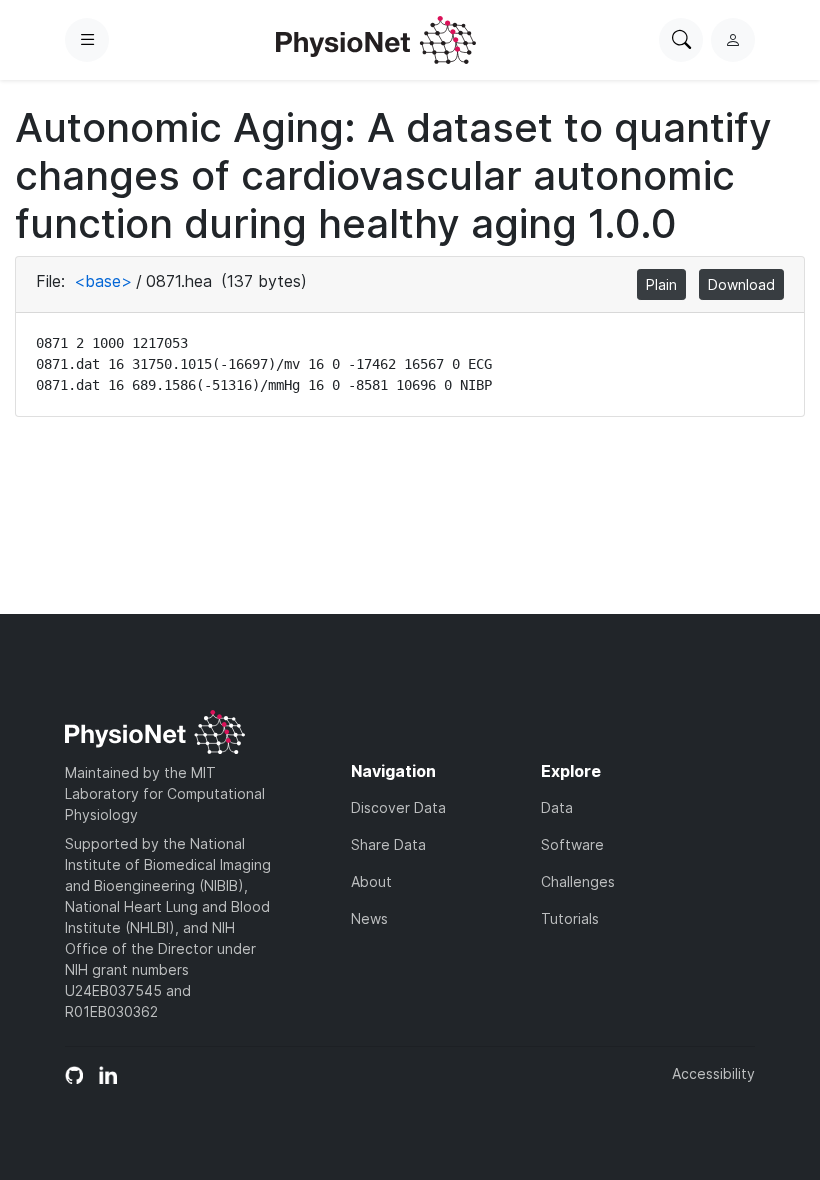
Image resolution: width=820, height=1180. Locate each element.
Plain (661, 284)
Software (572, 844)
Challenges (578, 881)
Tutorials (570, 918)
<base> (103, 281)
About (371, 881)
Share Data (388, 844)
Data (557, 807)
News (369, 918)
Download (741, 284)
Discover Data (398, 807)
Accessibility (713, 1073)
